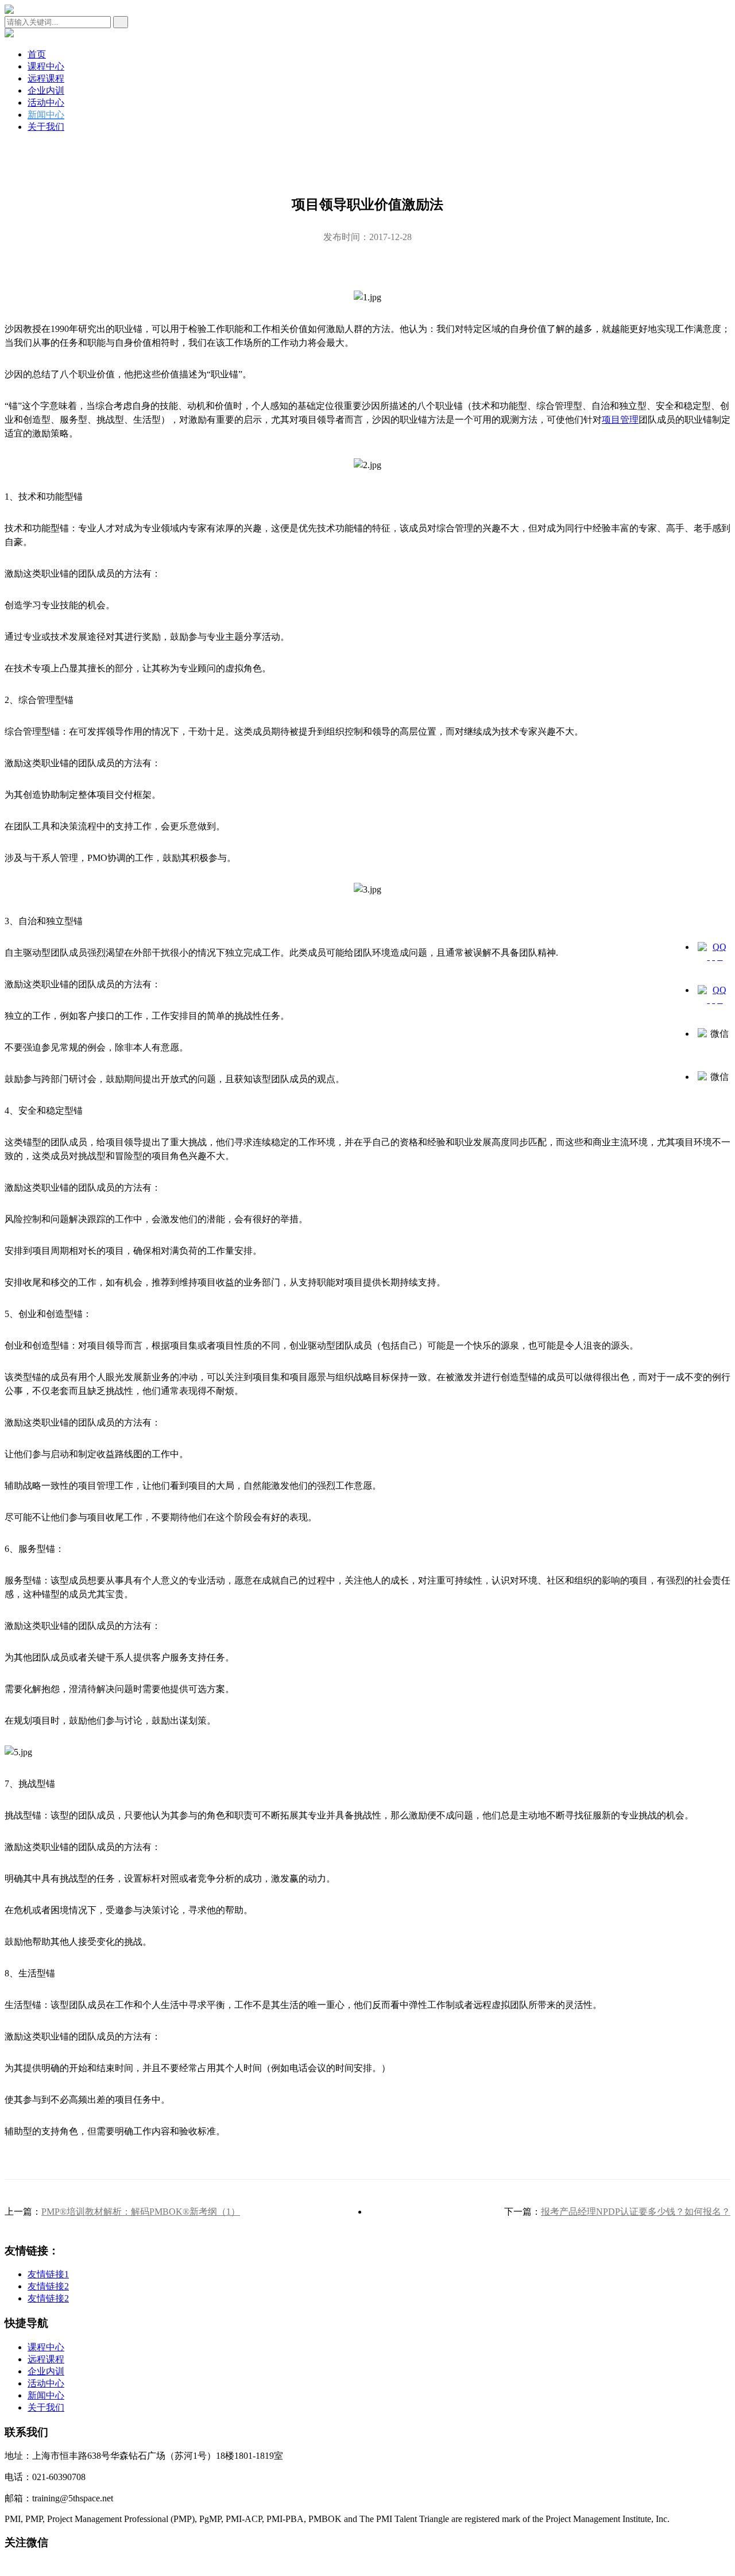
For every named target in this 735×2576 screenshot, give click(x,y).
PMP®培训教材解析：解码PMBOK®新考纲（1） (141, 2212)
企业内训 (46, 90)
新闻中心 (46, 115)
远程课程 (46, 78)
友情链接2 (48, 2286)
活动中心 (46, 103)
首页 (37, 54)
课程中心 (46, 66)
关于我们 (46, 127)
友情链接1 (48, 2274)
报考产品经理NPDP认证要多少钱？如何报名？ (636, 2212)
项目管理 (620, 420)
